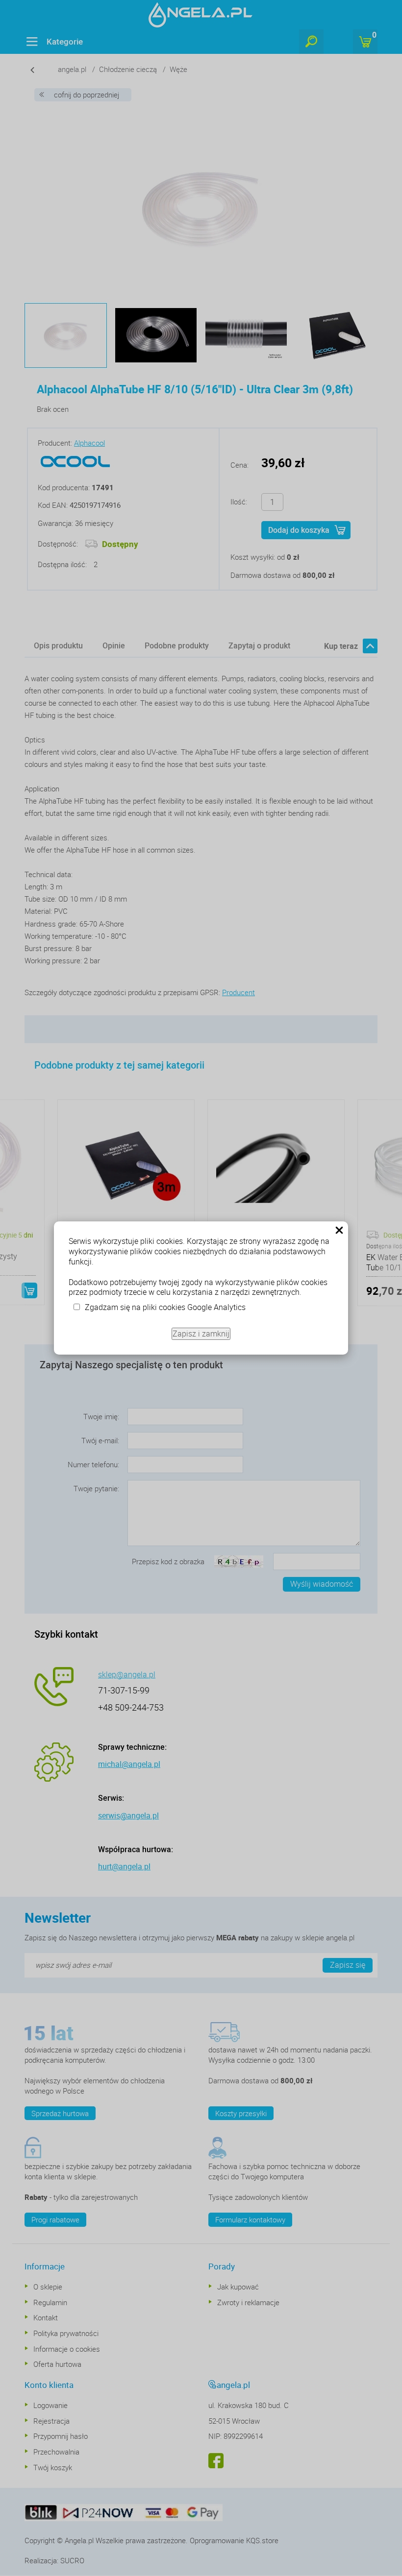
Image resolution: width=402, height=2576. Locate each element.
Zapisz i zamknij (201, 1334)
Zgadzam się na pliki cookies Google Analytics (165, 1307)
